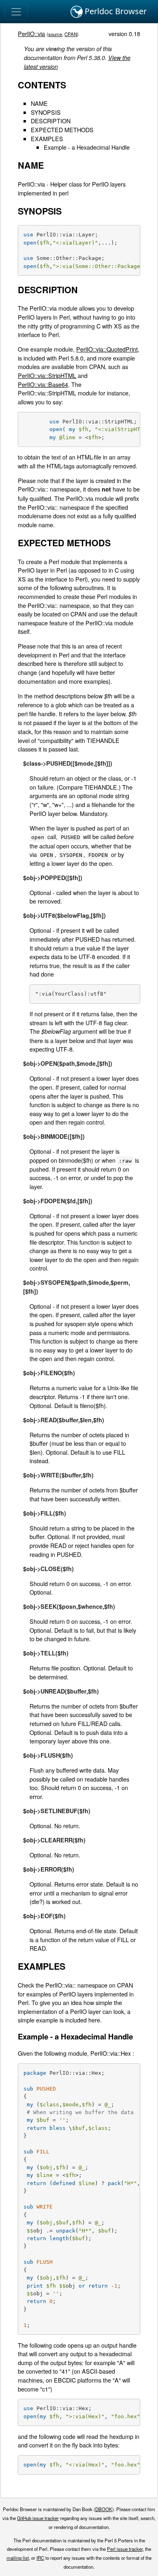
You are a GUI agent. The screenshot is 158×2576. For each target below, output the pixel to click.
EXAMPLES (47, 138)
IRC (40, 2558)
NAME (39, 103)
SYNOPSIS (46, 112)
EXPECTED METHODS (62, 130)
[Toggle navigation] (16, 12)
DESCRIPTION (51, 121)
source (55, 34)
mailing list (18, 2558)
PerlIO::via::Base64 (43, 384)
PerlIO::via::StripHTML (47, 375)
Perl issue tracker (125, 2549)
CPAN (71, 34)
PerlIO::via (31, 33)
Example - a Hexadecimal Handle (87, 147)
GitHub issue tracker (38, 2518)
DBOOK (104, 2509)
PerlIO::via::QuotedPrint (107, 349)
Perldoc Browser (115, 11)
